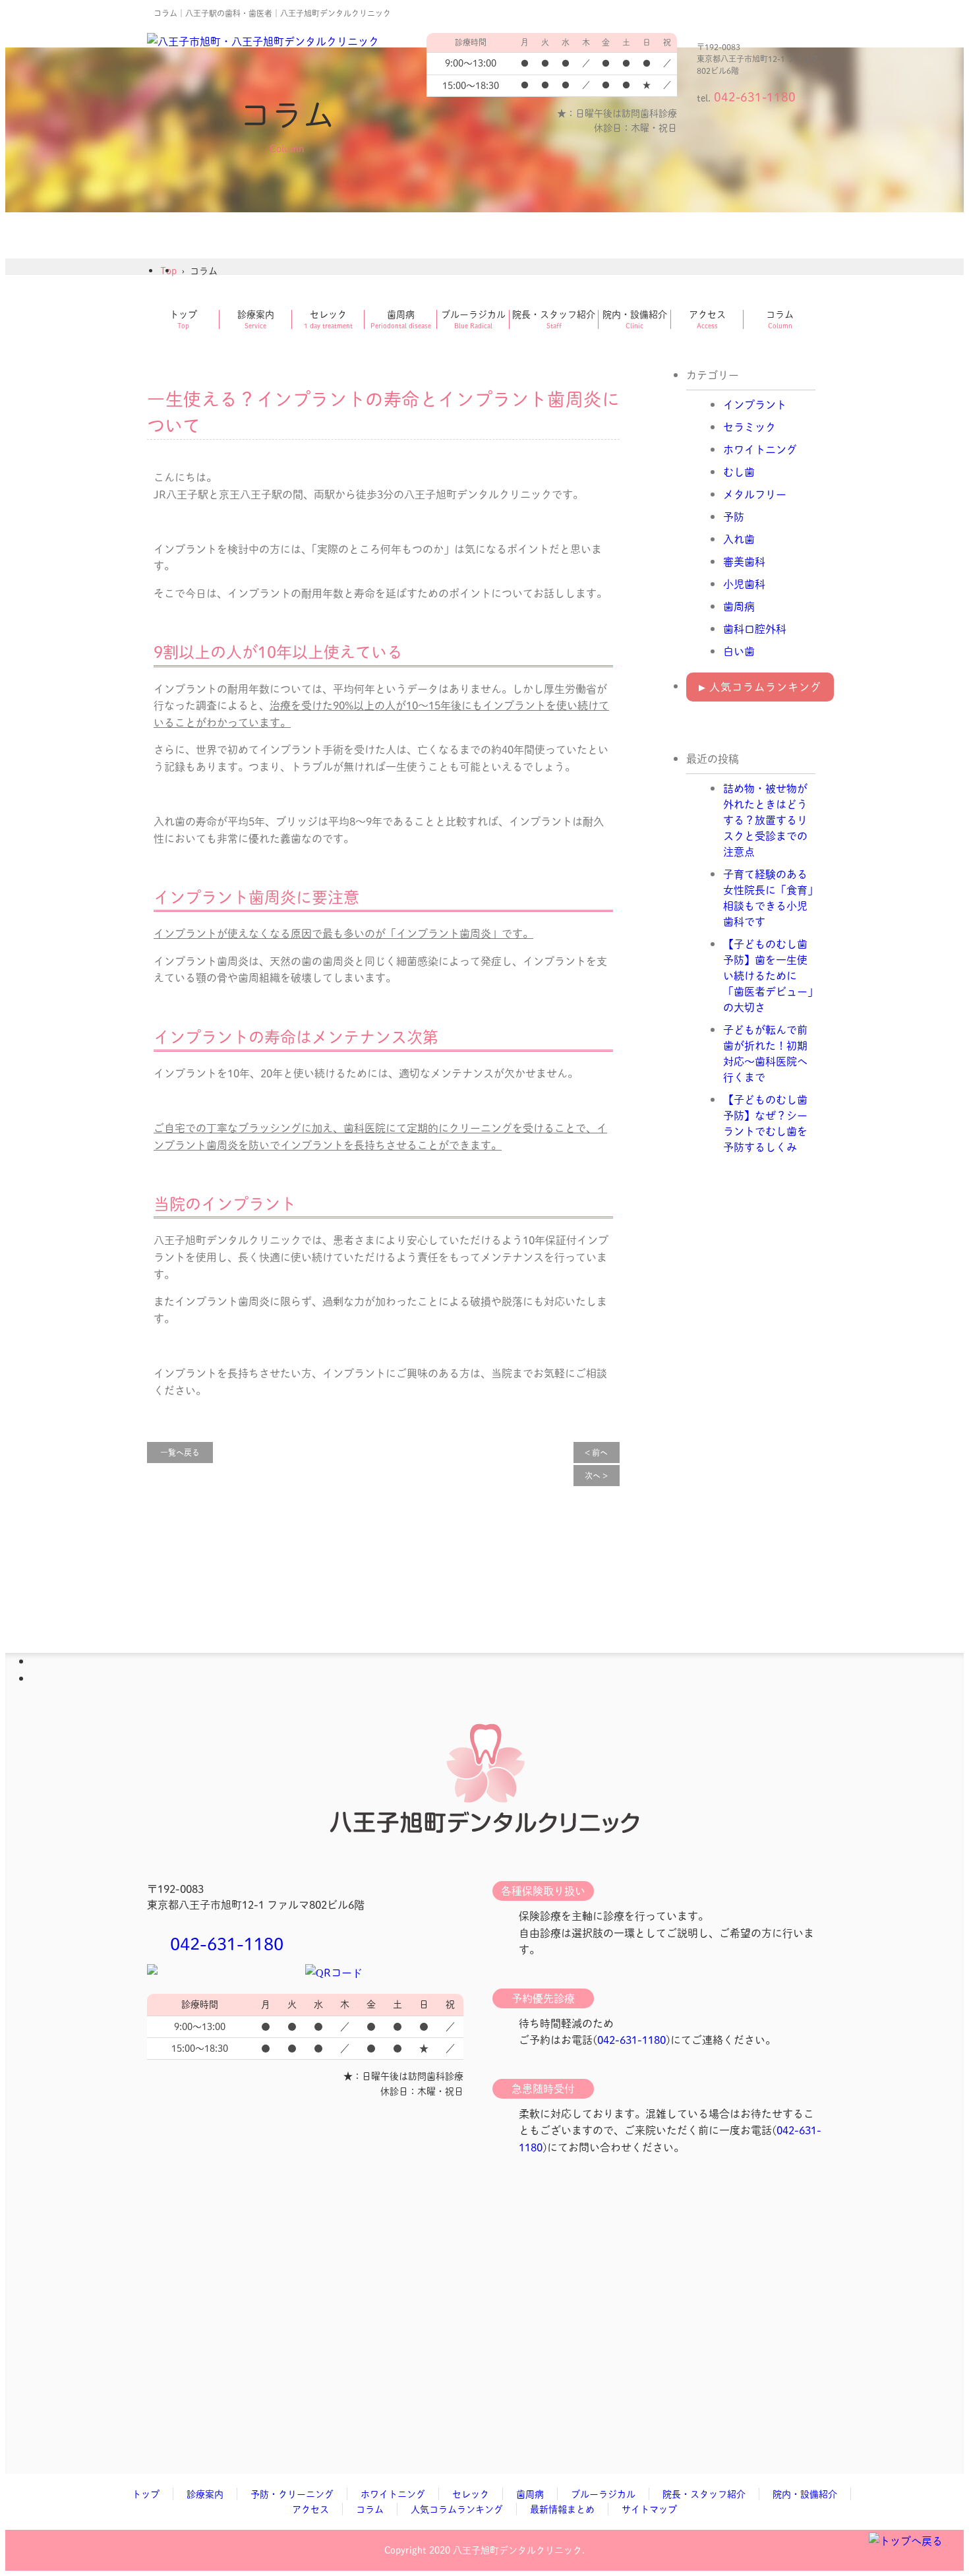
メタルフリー (755, 494)
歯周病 (739, 606)
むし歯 (739, 472)
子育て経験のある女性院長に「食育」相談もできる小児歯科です (768, 898)
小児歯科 (744, 584)
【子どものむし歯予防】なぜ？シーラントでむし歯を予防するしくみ (765, 1123)
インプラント (755, 404)
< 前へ (596, 1453)
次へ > (596, 1476)
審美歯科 (744, 561)
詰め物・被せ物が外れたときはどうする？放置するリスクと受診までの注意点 (765, 820)
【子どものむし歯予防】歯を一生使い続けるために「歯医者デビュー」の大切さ (768, 975)
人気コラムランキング (760, 687)
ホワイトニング (760, 449)
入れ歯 (739, 539)
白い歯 (739, 651)
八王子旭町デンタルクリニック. (519, 2550)
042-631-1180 (227, 1943)
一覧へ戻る (180, 1453)
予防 (734, 517)
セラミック (749, 427)
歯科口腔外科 (755, 629)
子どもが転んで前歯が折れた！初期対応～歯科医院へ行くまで (765, 1053)
